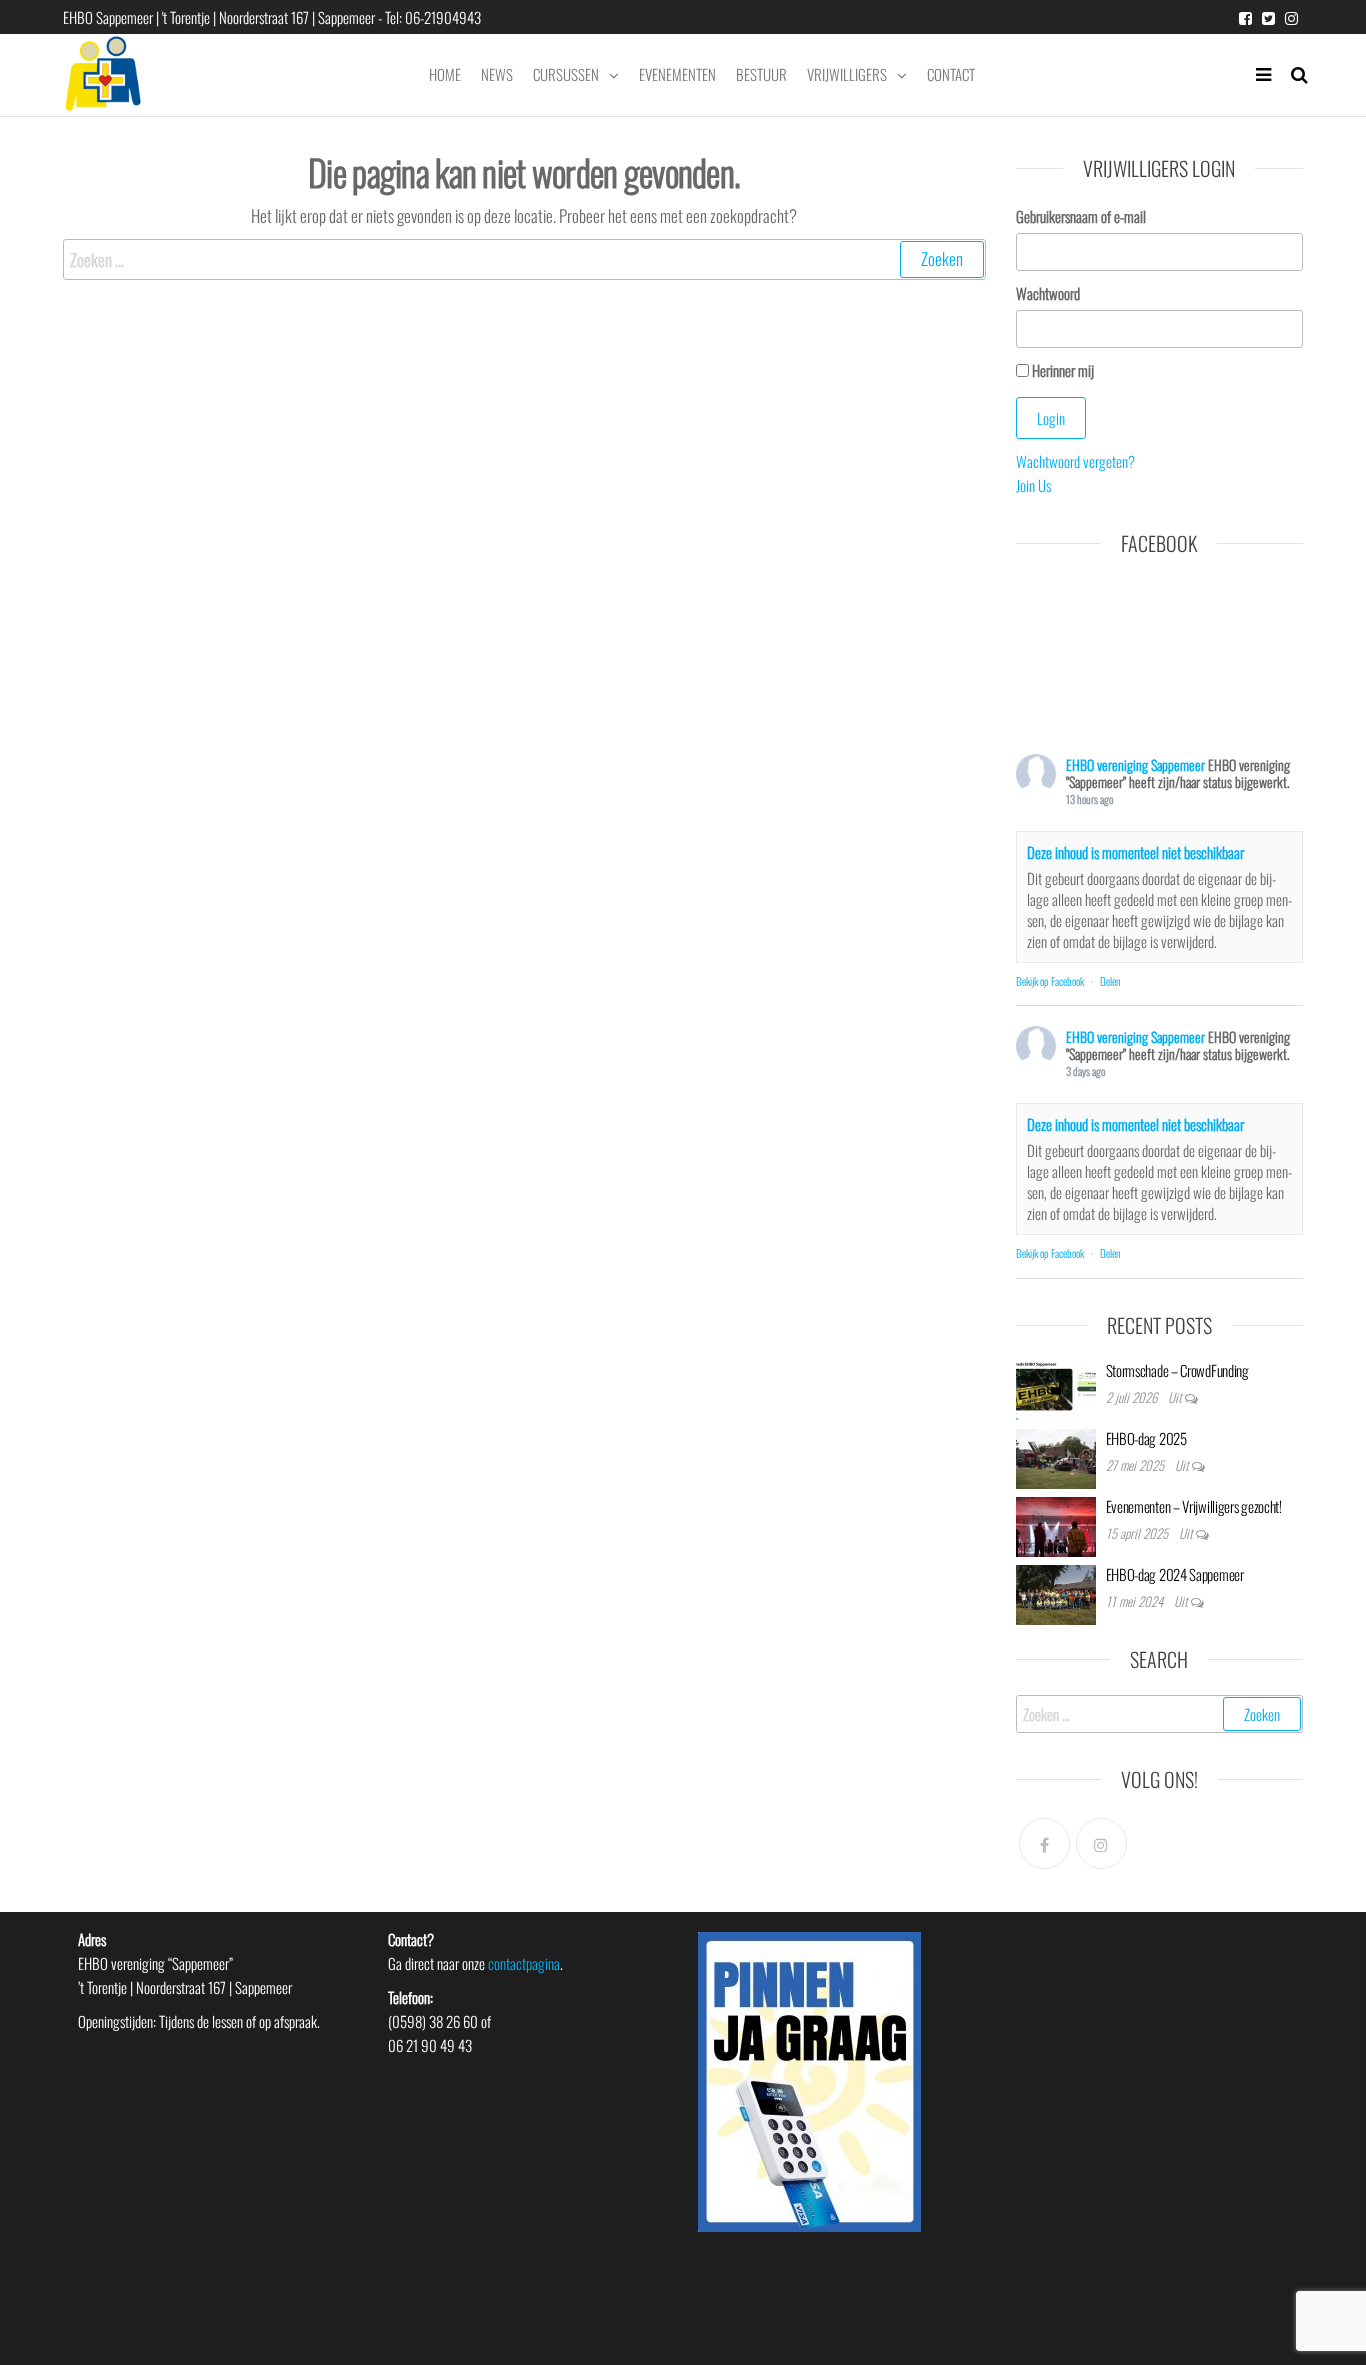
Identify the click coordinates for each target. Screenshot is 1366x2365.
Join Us (1033, 485)
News (497, 74)
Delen (1110, 981)
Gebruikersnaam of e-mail (1081, 216)
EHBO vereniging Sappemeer (1135, 764)
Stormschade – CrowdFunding (1177, 1370)
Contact (951, 74)
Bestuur (761, 74)
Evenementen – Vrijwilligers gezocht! (1194, 1506)
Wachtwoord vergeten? (1075, 461)
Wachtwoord (1048, 293)
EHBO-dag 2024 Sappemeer (1175, 1574)
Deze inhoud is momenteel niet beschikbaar (1135, 852)
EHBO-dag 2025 (1146, 1438)
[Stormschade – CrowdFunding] (1056, 1388)
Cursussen (566, 74)
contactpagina (524, 1963)
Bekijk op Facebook (1050, 981)
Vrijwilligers (847, 74)
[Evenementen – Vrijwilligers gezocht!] (1056, 1524)
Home (445, 74)
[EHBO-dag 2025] (1056, 1456)
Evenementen (677, 74)
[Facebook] (1044, 1843)
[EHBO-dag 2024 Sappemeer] (1056, 1592)
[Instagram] (1101, 1843)
